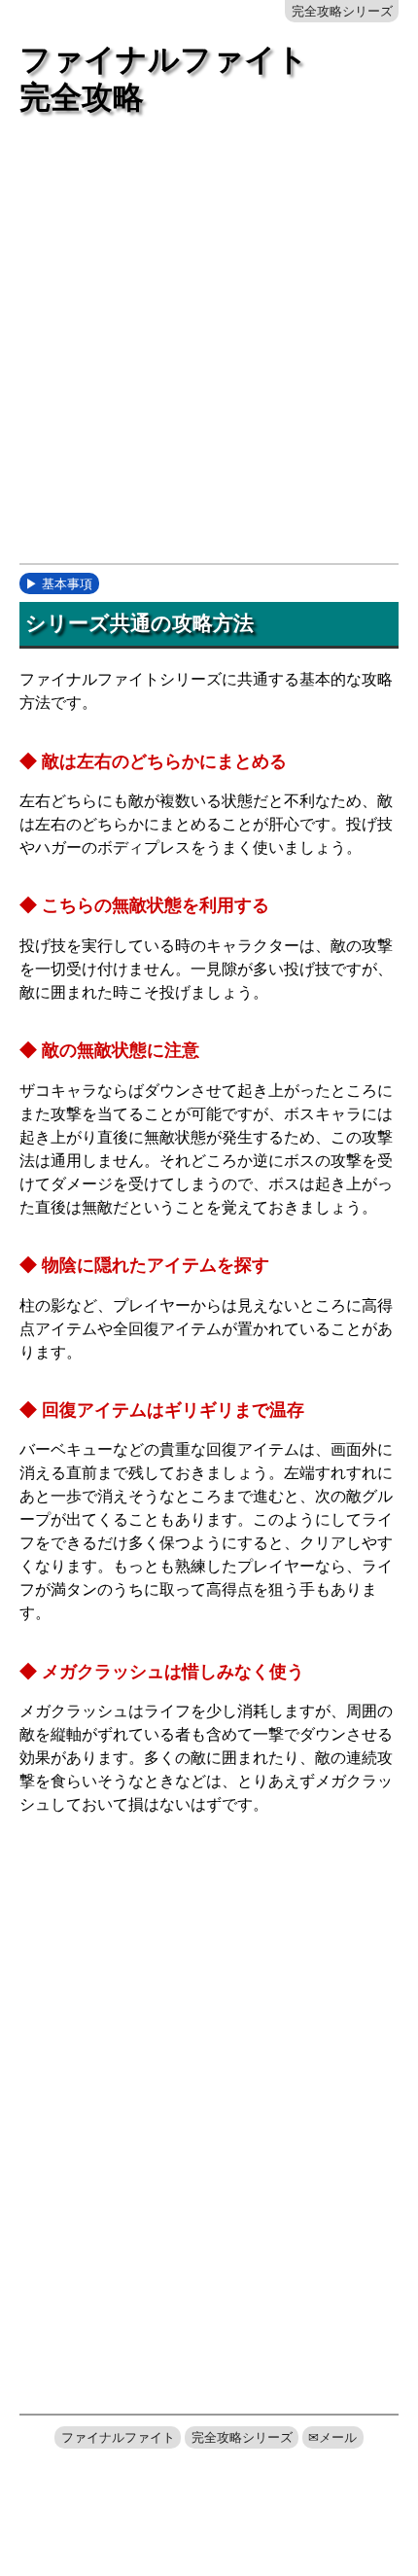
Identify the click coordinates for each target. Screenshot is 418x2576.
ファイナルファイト (118, 2437)
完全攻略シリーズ (342, 11)
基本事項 (67, 584)
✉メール (332, 2437)
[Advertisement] (209, 347)
